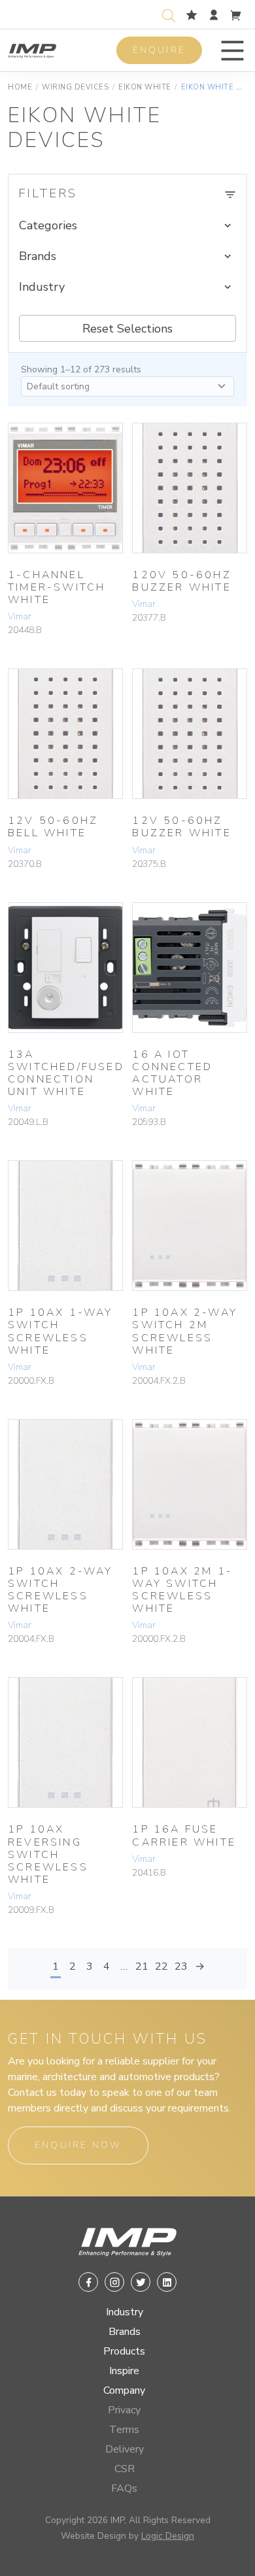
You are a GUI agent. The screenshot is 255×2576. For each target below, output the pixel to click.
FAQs (124, 2488)
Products (124, 2351)
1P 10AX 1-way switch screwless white (60, 1331)
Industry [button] (42, 287)
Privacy (124, 2410)
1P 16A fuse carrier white (184, 1835)
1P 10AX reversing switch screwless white (48, 1854)
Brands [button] (38, 256)
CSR (125, 2469)
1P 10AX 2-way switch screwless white (60, 1590)
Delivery (125, 2449)
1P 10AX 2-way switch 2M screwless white (185, 1331)
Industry (125, 2312)
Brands (125, 2332)
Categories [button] (48, 225)
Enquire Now (78, 2145)
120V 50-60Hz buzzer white (181, 581)
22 (161, 1966)
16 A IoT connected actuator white (172, 1073)
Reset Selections (127, 329)
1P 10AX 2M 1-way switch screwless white (182, 1590)
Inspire (124, 2371)
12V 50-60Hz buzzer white (181, 827)
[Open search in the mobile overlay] (171, 14)
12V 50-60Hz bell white (53, 827)
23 (181, 1966)
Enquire (159, 50)
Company (124, 2390)
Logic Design (168, 2536)
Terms (124, 2430)
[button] (232, 51)
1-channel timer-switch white (57, 587)
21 (142, 1966)
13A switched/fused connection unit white (66, 1073)
